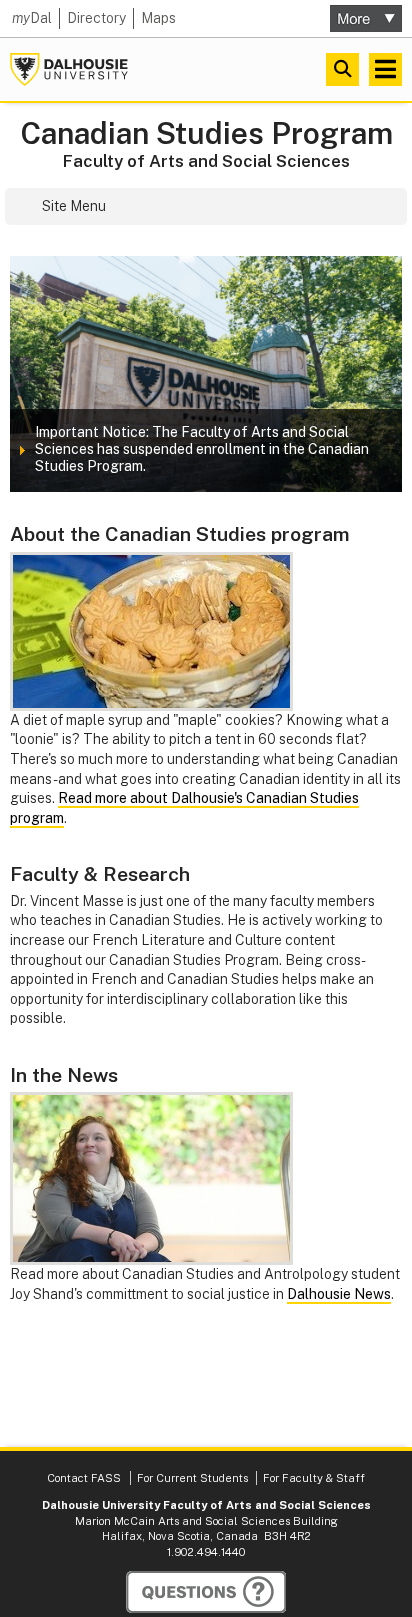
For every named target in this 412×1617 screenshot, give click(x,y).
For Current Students (192, 1478)
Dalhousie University (69, 69)
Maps (158, 18)
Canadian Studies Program (206, 133)
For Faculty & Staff (314, 1478)
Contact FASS (84, 1478)
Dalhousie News (339, 1294)
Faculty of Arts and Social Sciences (206, 161)
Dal (32, 18)
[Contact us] (206, 1592)
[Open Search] (342, 69)
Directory (96, 18)
